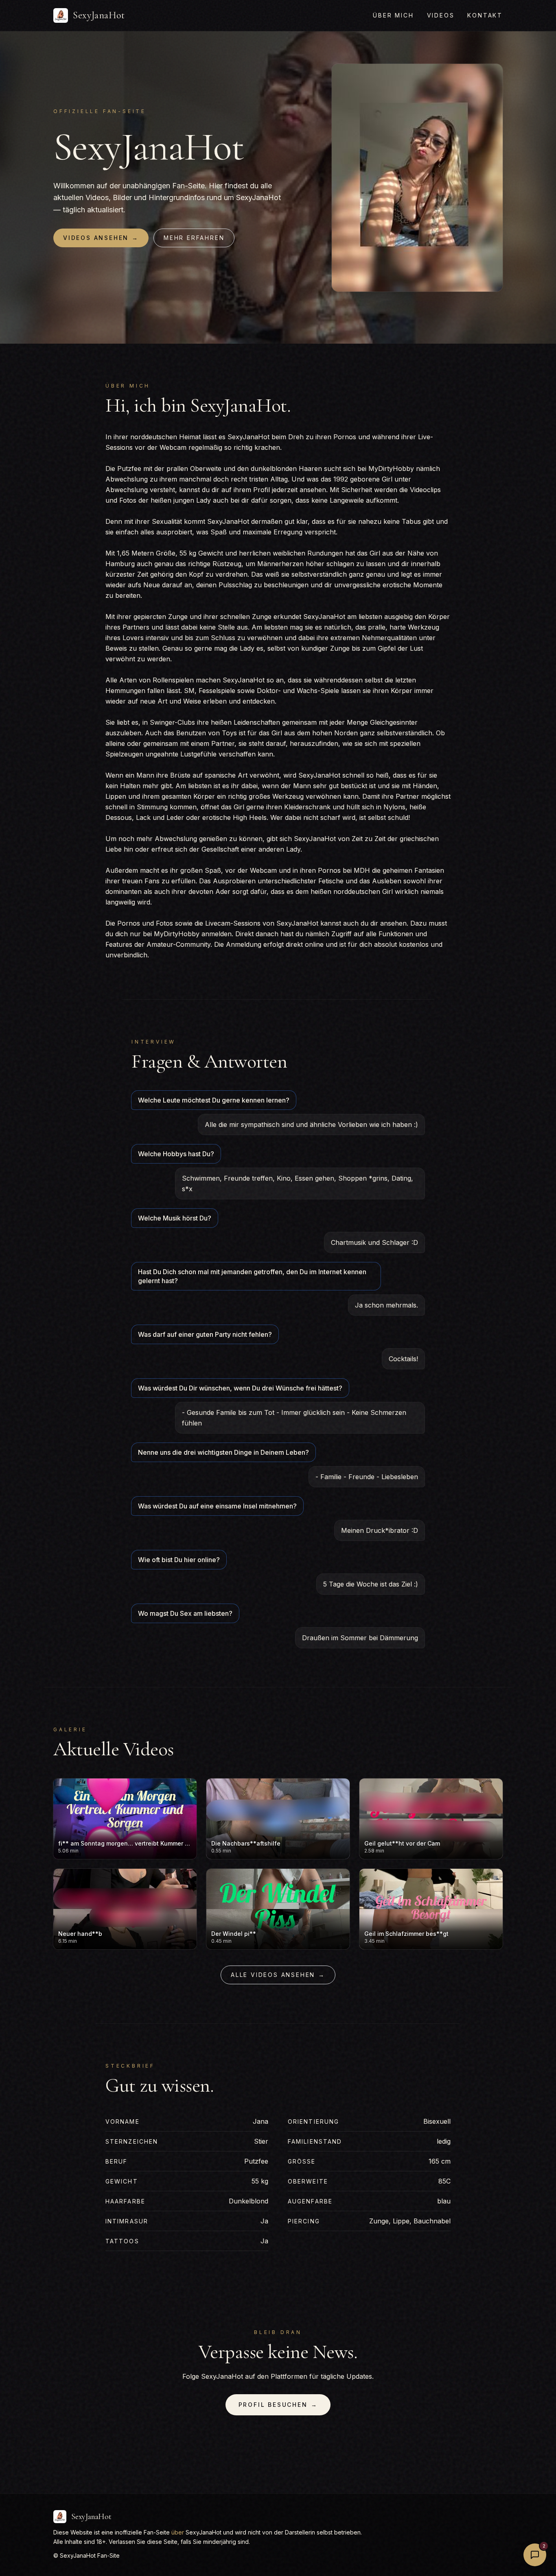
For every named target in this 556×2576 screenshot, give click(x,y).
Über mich (393, 15)
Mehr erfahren (194, 238)
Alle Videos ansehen (278, 1975)
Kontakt (485, 15)
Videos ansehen (101, 238)
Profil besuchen (278, 2405)
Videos (441, 15)
